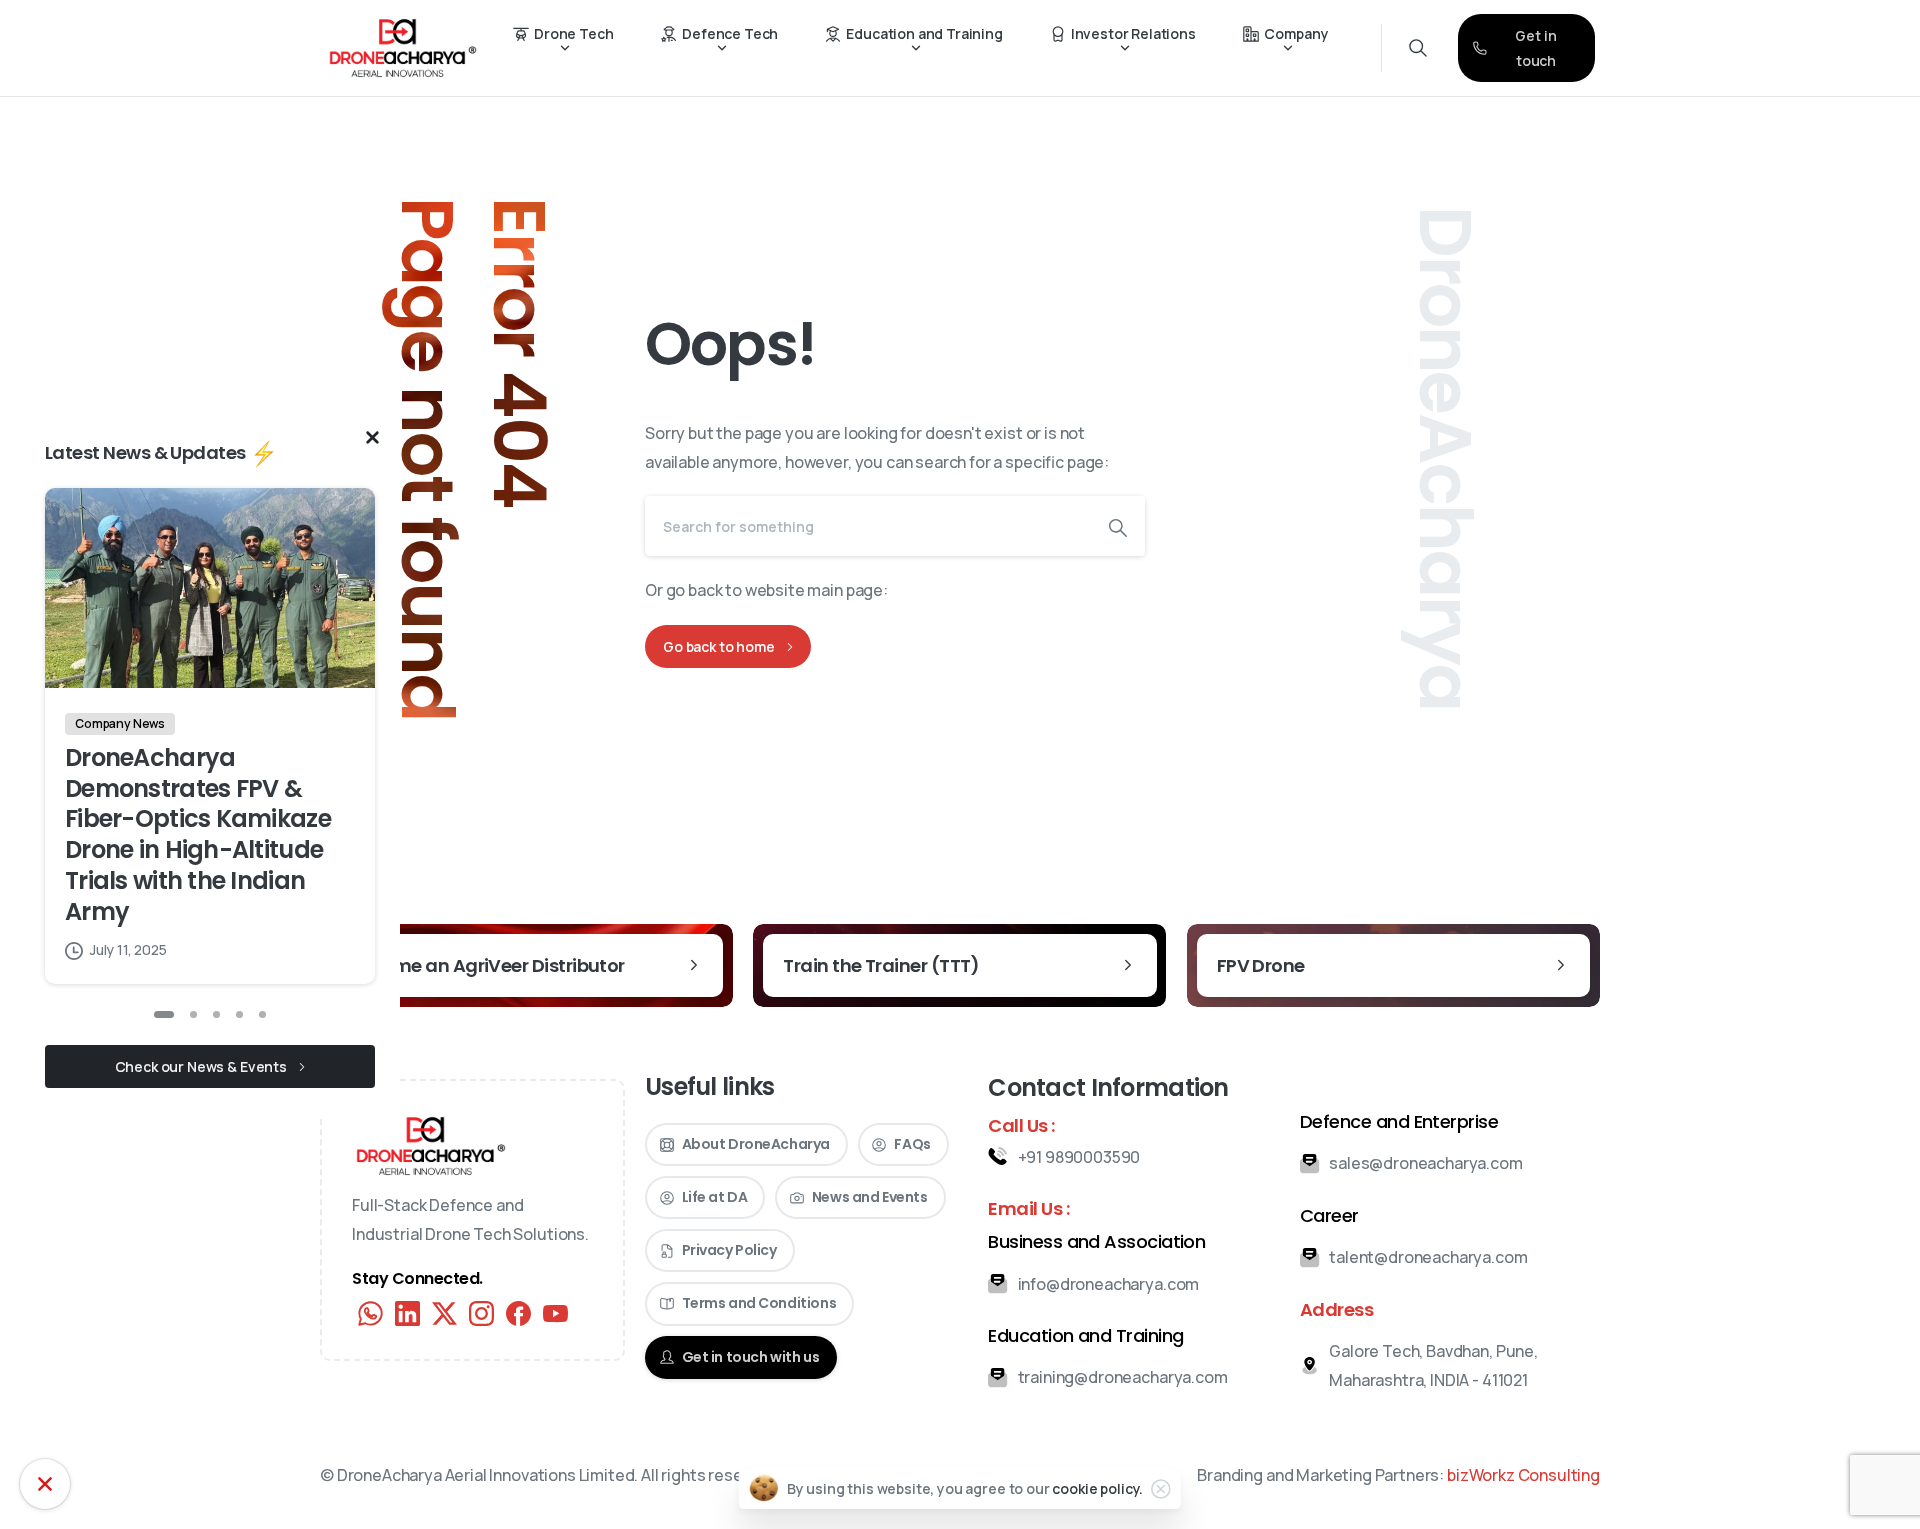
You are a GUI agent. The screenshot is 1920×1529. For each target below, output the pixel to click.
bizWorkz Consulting (1523, 1475)
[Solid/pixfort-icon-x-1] (444, 1312)
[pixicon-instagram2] (481, 1312)
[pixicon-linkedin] (407, 1312)
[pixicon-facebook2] (518, 1312)
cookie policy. (1097, 1488)
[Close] (1161, 1489)
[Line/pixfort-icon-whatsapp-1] (370, 1312)
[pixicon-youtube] (555, 1312)
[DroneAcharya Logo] (431, 1146)
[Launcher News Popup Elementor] (45, 1484)
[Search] (1118, 526)
